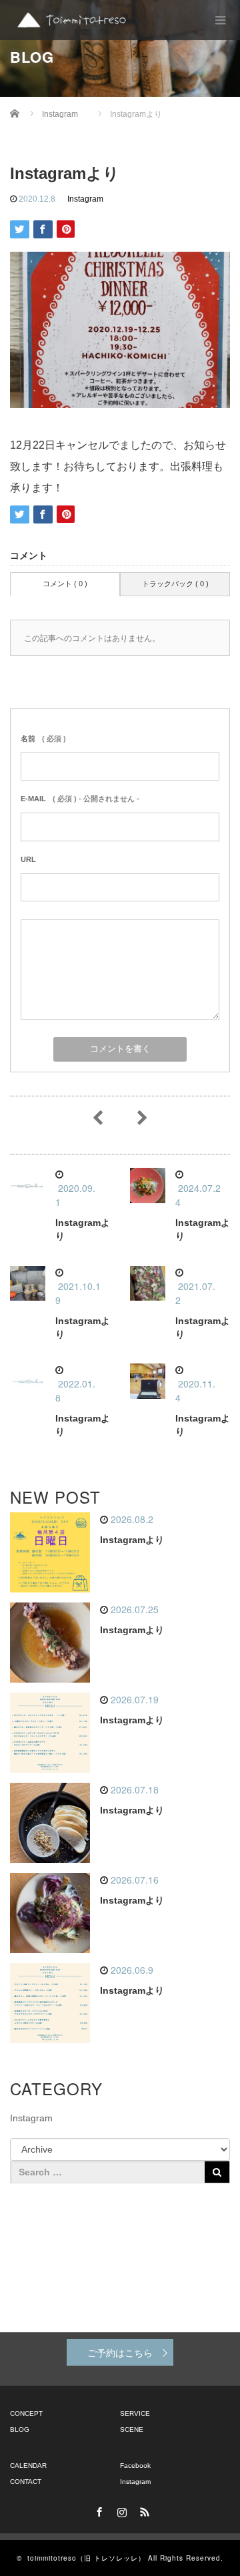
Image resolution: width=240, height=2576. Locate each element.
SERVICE (135, 2413)
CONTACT (26, 2482)
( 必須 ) (43, 738)
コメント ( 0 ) (65, 584)
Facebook (135, 2465)
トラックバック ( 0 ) (175, 584)
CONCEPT (26, 2413)
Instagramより (132, 1540)
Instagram (85, 199)
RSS (143, 2510)
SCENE (132, 2429)
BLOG (20, 2429)
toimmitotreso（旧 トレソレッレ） (86, 2558)
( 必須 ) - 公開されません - (80, 799)
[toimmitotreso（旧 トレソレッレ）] (72, 20)
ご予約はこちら (120, 2352)
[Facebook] (97, 2510)
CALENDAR (28, 2465)
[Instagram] (120, 2510)
